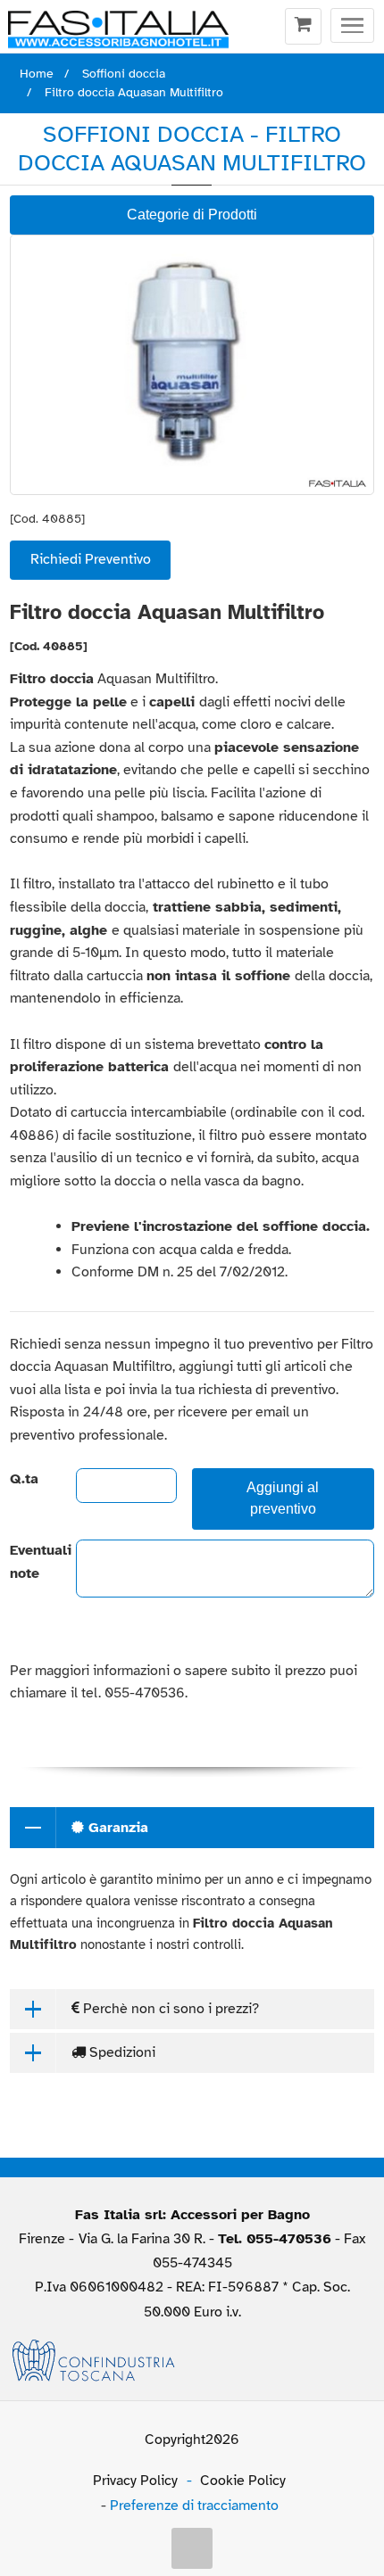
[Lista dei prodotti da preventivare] (303, 27)
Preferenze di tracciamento (194, 2506)
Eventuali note (28, 1562)
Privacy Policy (135, 2481)
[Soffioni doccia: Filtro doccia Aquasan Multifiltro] (192, 364)
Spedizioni (121, 2052)
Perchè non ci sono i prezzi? (169, 2009)
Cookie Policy (243, 2481)
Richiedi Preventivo (91, 559)
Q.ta (24, 1479)
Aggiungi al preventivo (283, 1499)
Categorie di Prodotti (192, 215)
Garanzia (116, 1828)
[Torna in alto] (192, 2548)
